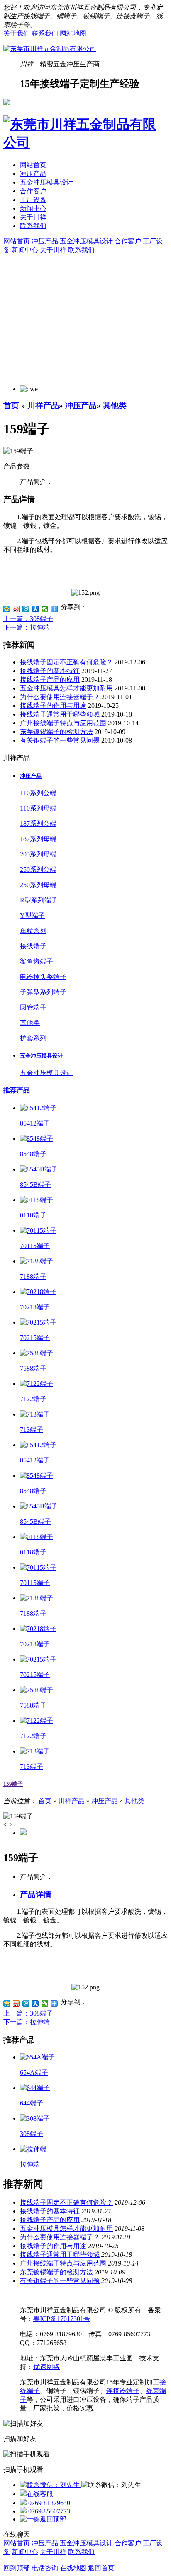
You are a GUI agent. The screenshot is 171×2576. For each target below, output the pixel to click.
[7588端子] (37, 1353)
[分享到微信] (45, 609)
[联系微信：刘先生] (51, 2485)
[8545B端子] (39, 1169)
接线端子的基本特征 (50, 671)
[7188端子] (37, 1261)
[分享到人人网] (35, 609)
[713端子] (35, 1414)
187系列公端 (38, 824)
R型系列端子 (39, 900)
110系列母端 (38, 808)
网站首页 (33, 165)
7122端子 (33, 1399)
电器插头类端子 (43, 977)
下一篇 (27, 627)
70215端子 (35, 1338)
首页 (11, 405)
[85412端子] (38, 1108)
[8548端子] (37, 1139)
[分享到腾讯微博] (26, 609)
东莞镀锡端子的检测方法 (56, 732)
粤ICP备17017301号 (62, 2319)
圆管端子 (33, 1007)
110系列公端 (38, 793)
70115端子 (35, 1246)
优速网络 (46, 2367)
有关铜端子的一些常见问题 (60, 740)
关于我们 (17, 33)
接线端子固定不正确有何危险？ (66, 662)
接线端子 (33, 946)
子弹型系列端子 (43, 992)
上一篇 (28, 619)
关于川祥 (33, 217)
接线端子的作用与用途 (53, 706)
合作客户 (33, 191)
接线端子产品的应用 (50, 679)
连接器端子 (123, 2391)
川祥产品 (43, 405)
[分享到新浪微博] (16, 609)
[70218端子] (38, 1292)
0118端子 (33, 1215)
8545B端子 (35, 1185)
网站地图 (73, 33)
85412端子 (35, 1123)
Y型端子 (32, 915)
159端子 (13, 1784)
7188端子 (33, 1276)
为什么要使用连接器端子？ (60, 697)
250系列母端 (38, 885)
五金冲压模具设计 (46, 182)
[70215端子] (38, 1322)
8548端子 (33, 1154)
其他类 (115, 405)
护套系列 (33, 1038)
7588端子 (33, 1368)
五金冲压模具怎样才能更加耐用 (66, 688)
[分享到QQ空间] (7, 609)
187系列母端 (38, 839)
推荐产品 (17, 1090)
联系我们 (46, 33)
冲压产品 (33, 174)
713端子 (32, 1430)
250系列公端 (38, 869)
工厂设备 (33, 200)
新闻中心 (33, 208)
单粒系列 (33, 931)
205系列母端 (38, 854)
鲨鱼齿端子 (37, 961)
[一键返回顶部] (43, 2519)
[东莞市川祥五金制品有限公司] (50, 49)
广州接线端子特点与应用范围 (63, 723)
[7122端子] (37, 1384)
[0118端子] (37, 1200)
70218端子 (35, 1307)
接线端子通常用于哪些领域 (60, 714)
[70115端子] (38, 1230)
